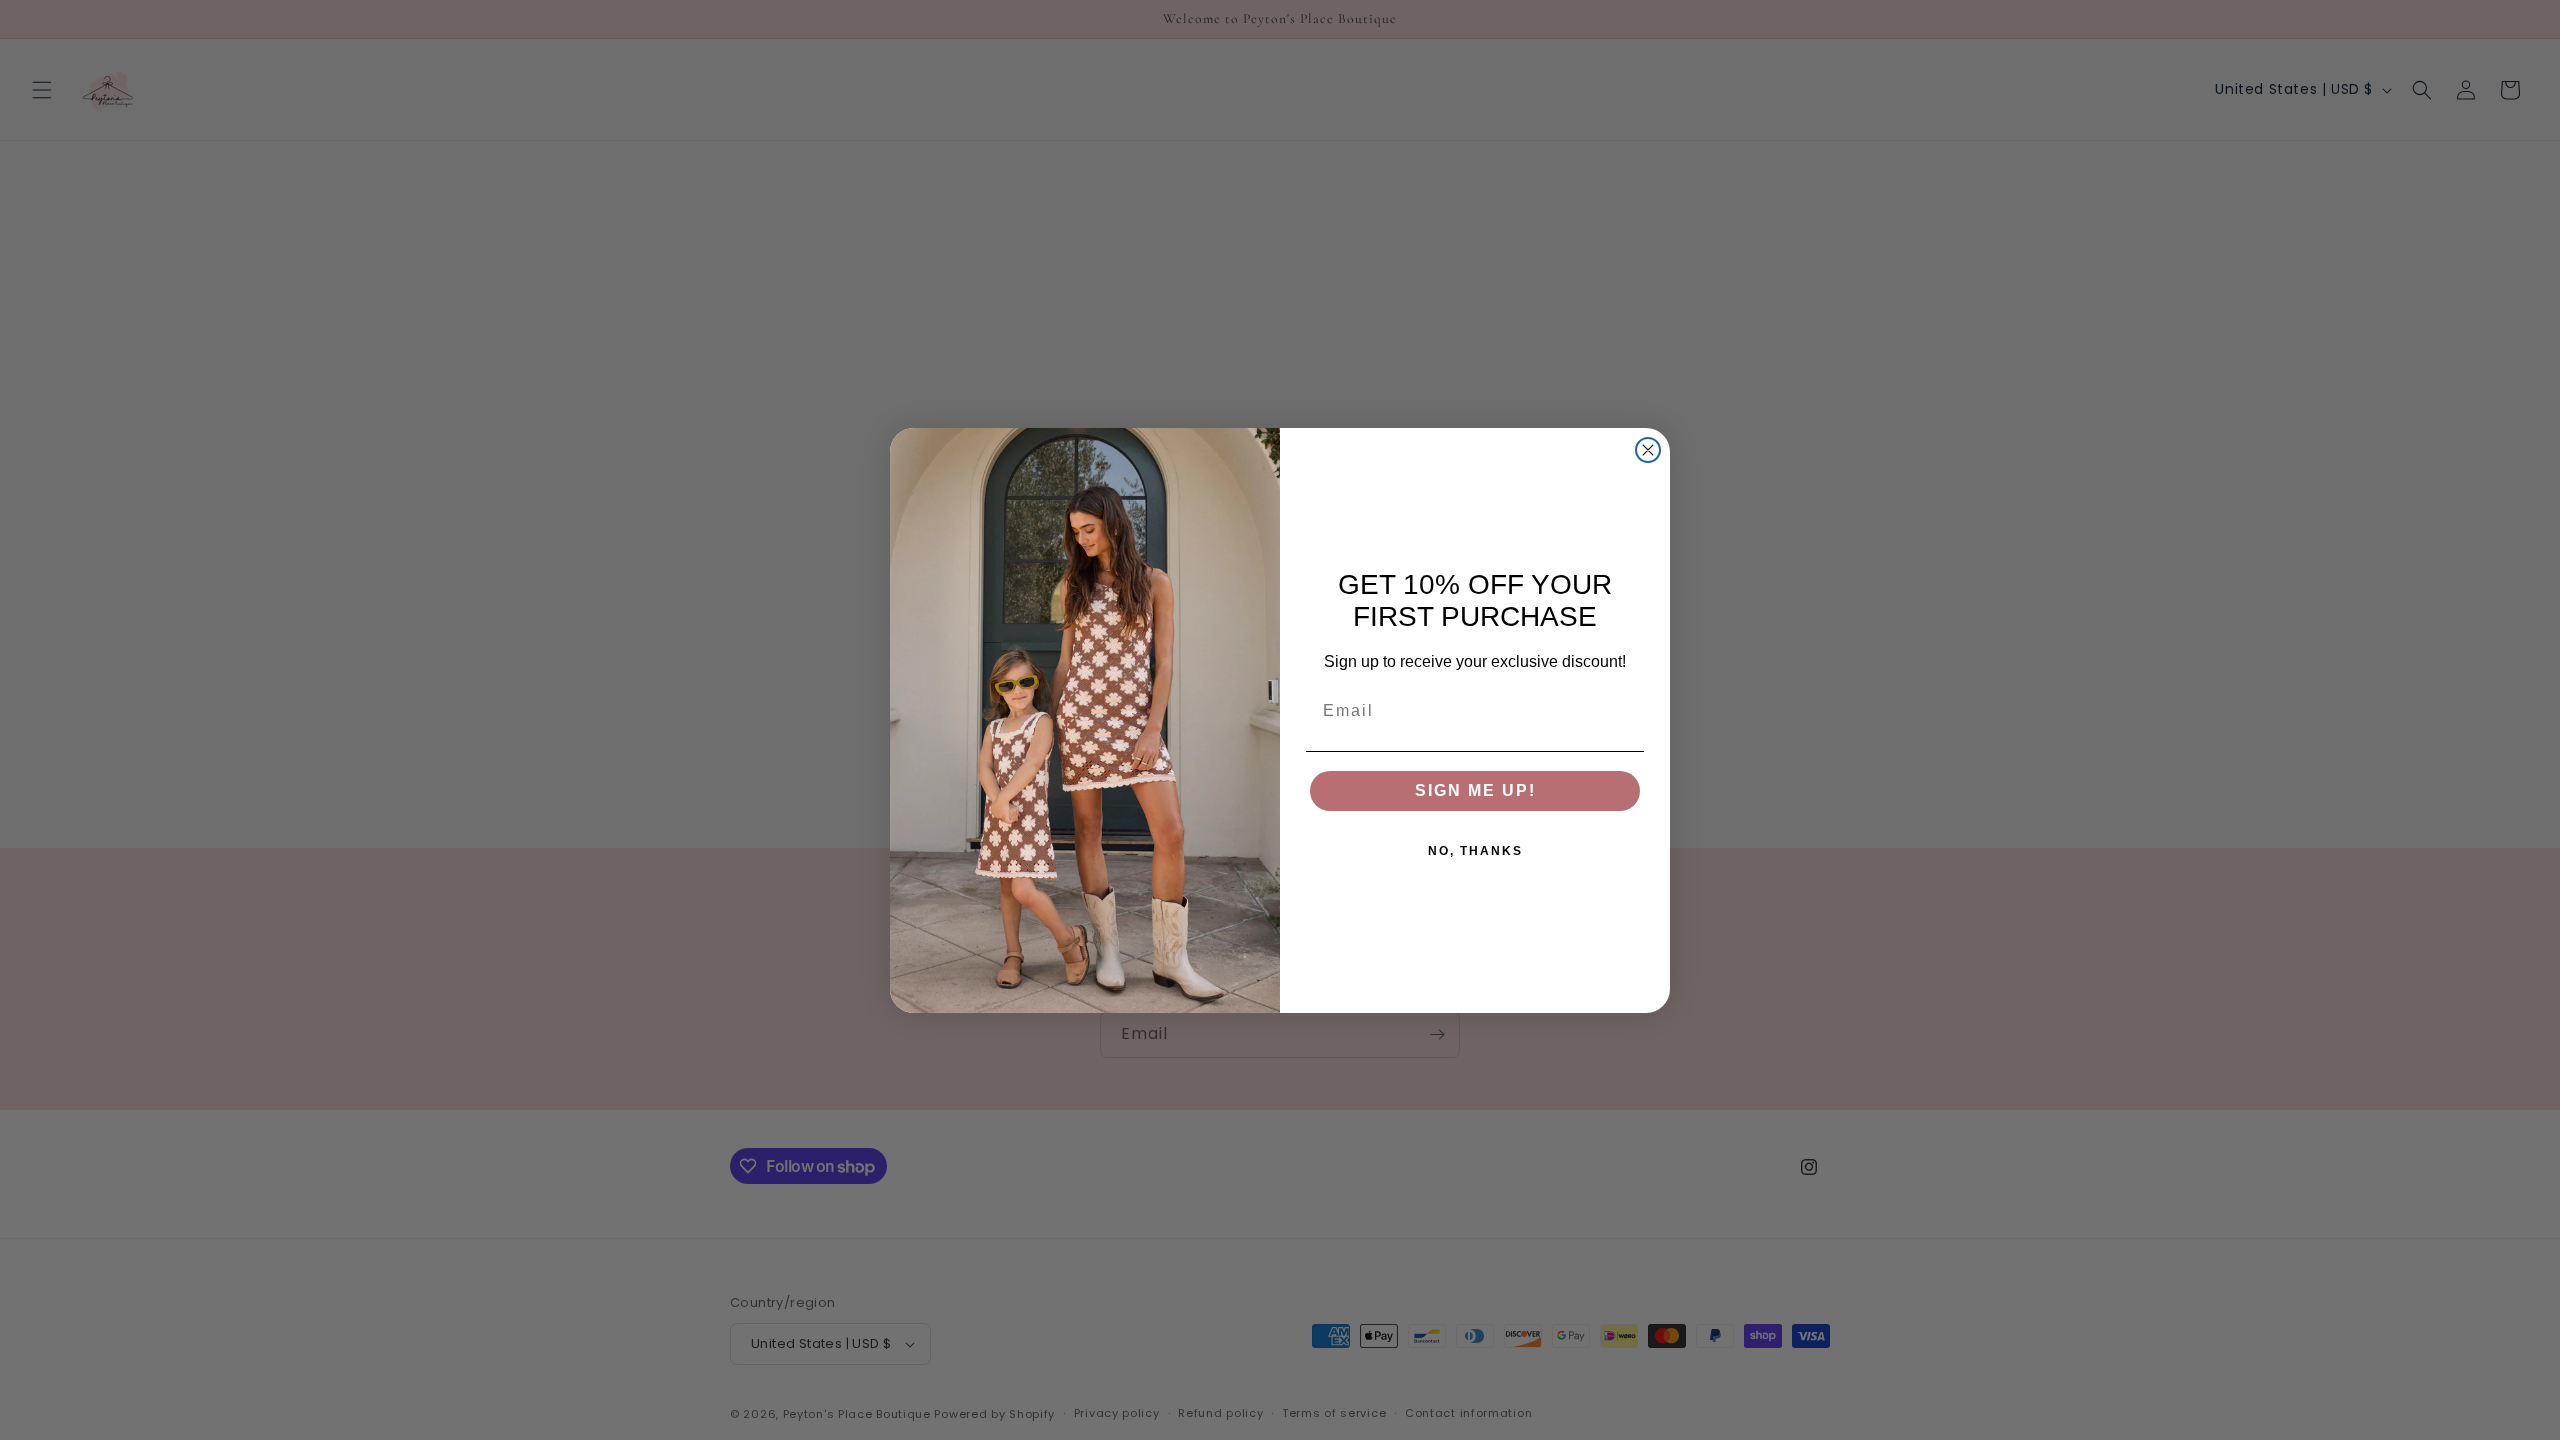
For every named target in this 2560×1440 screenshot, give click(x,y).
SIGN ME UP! (1475, 790)
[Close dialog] (1648, 450)
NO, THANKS (1475, 851)
